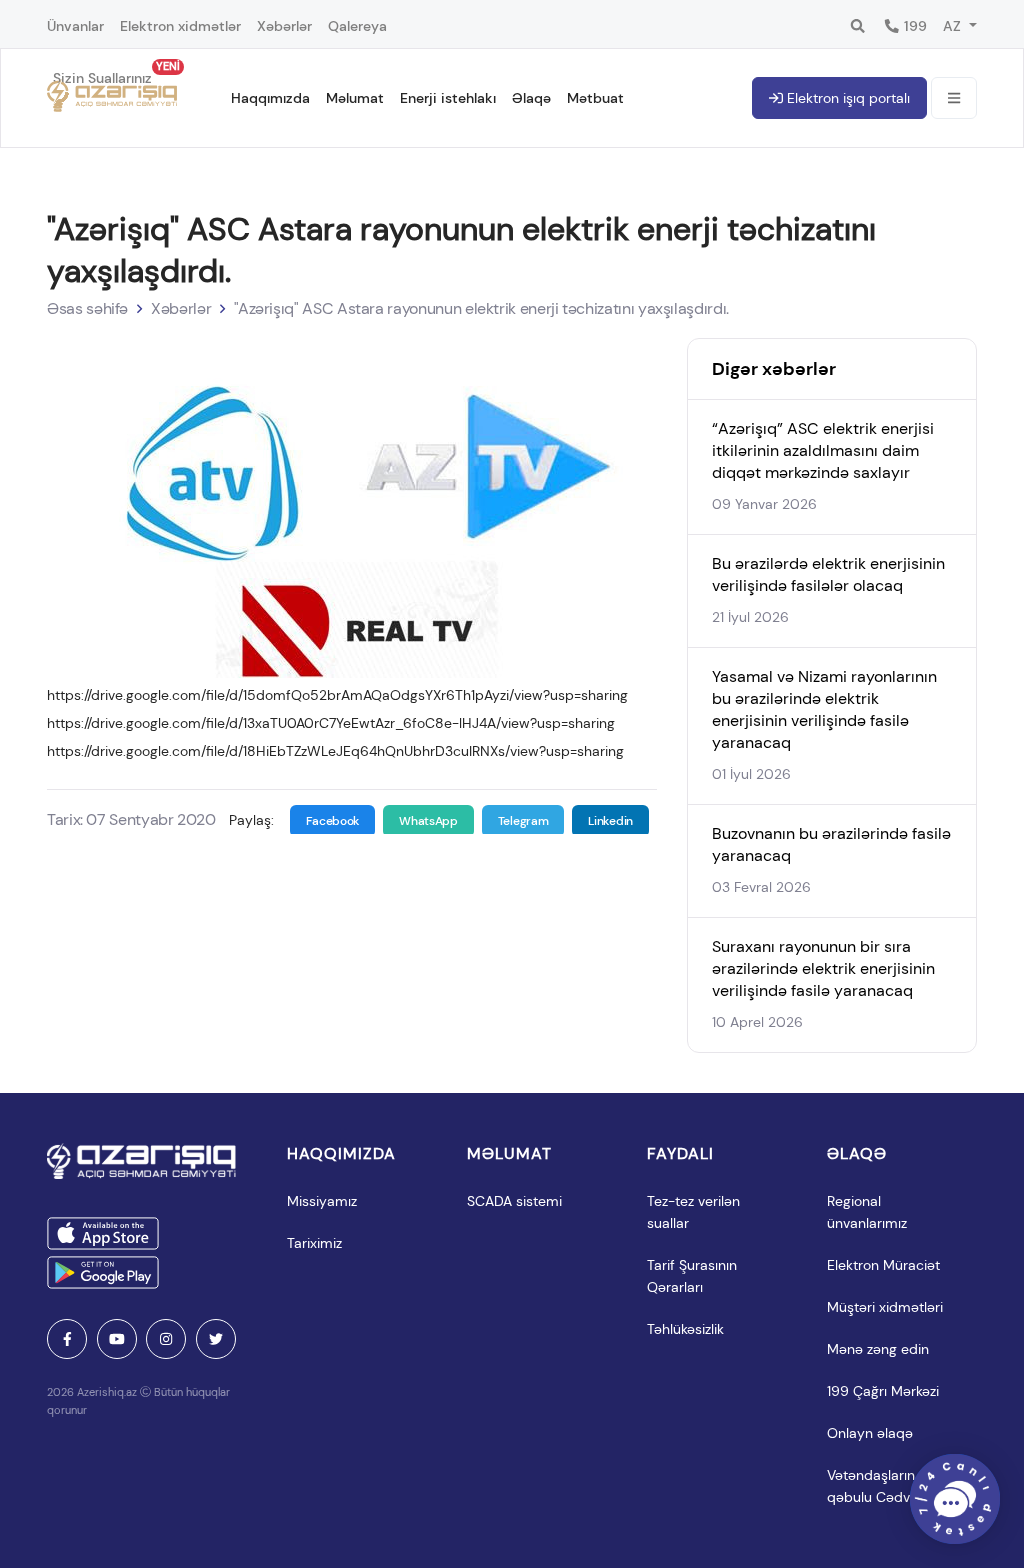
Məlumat (355, 98)
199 (913, 26)
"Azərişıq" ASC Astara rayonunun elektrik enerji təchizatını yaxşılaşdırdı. (481, 308)
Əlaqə (531, 98)
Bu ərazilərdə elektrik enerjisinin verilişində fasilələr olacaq (828, 574)
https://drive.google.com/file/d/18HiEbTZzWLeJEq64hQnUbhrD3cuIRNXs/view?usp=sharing (335, 751)
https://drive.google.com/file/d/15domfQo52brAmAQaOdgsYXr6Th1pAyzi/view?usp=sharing (337, 695)
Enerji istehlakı (448, 98)
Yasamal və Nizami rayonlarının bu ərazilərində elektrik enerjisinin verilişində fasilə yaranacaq (824, 709)
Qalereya (357, 26)
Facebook (333, 821)
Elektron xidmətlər (180, 26)
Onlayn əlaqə (870, 1433)
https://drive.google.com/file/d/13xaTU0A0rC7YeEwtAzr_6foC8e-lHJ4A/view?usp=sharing (331, 723)
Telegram (523, 821)
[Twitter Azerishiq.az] (216, 1339)
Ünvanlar (75, 26)
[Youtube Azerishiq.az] (117, 1339)
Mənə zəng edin (878, 1349)
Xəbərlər (284, 26)
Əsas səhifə (87, 308)
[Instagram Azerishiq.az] (166, 1339)
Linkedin (610, 821)
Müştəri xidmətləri (885, 1307)
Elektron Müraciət (883, 1265)
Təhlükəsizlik (685, 1329)
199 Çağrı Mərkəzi (883, 1391)
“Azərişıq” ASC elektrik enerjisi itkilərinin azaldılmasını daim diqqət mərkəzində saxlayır (823, 450)
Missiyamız (322, 1201)
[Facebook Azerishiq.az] (67, 1339)
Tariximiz (314, 1243)
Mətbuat (595, 98)
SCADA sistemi (514, 1201)
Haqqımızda (270, 98)
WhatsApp (428, 821)
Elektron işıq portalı (846, 98)
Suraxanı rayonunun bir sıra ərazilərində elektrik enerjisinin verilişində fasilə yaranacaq (823, 968)
